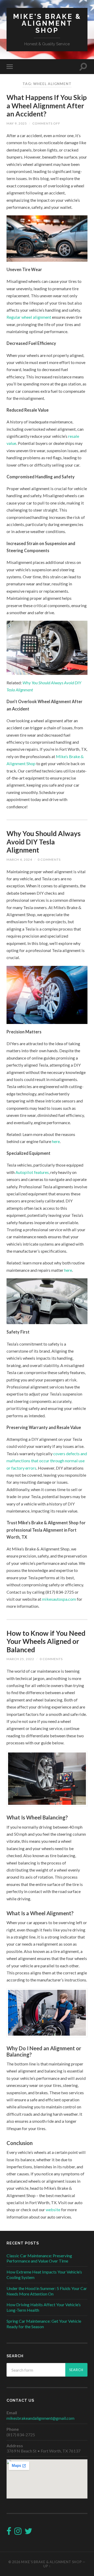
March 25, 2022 (20, 1659)
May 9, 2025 (17, 123)
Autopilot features (32, 1172)
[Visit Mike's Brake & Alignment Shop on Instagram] (18, 2532)
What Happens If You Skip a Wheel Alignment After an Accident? (47, 106)
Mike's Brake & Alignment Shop (47, 23)
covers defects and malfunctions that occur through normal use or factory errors (47, 1461)
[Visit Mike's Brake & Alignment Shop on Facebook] (9, 2532)
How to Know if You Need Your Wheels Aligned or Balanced (46, 1641)
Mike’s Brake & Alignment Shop (51, 2562)
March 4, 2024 (19, 859)
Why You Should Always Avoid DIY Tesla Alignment (44, 842)
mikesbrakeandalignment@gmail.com (40, 2418)
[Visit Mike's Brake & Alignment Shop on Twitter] (28, 2532)
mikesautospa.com (59, 1599)
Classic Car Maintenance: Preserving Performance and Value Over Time (39, 2258)
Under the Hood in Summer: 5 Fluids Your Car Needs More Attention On (47, 2291)
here (56, 1141)
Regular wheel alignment (29, 317)
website (53, 2210)
